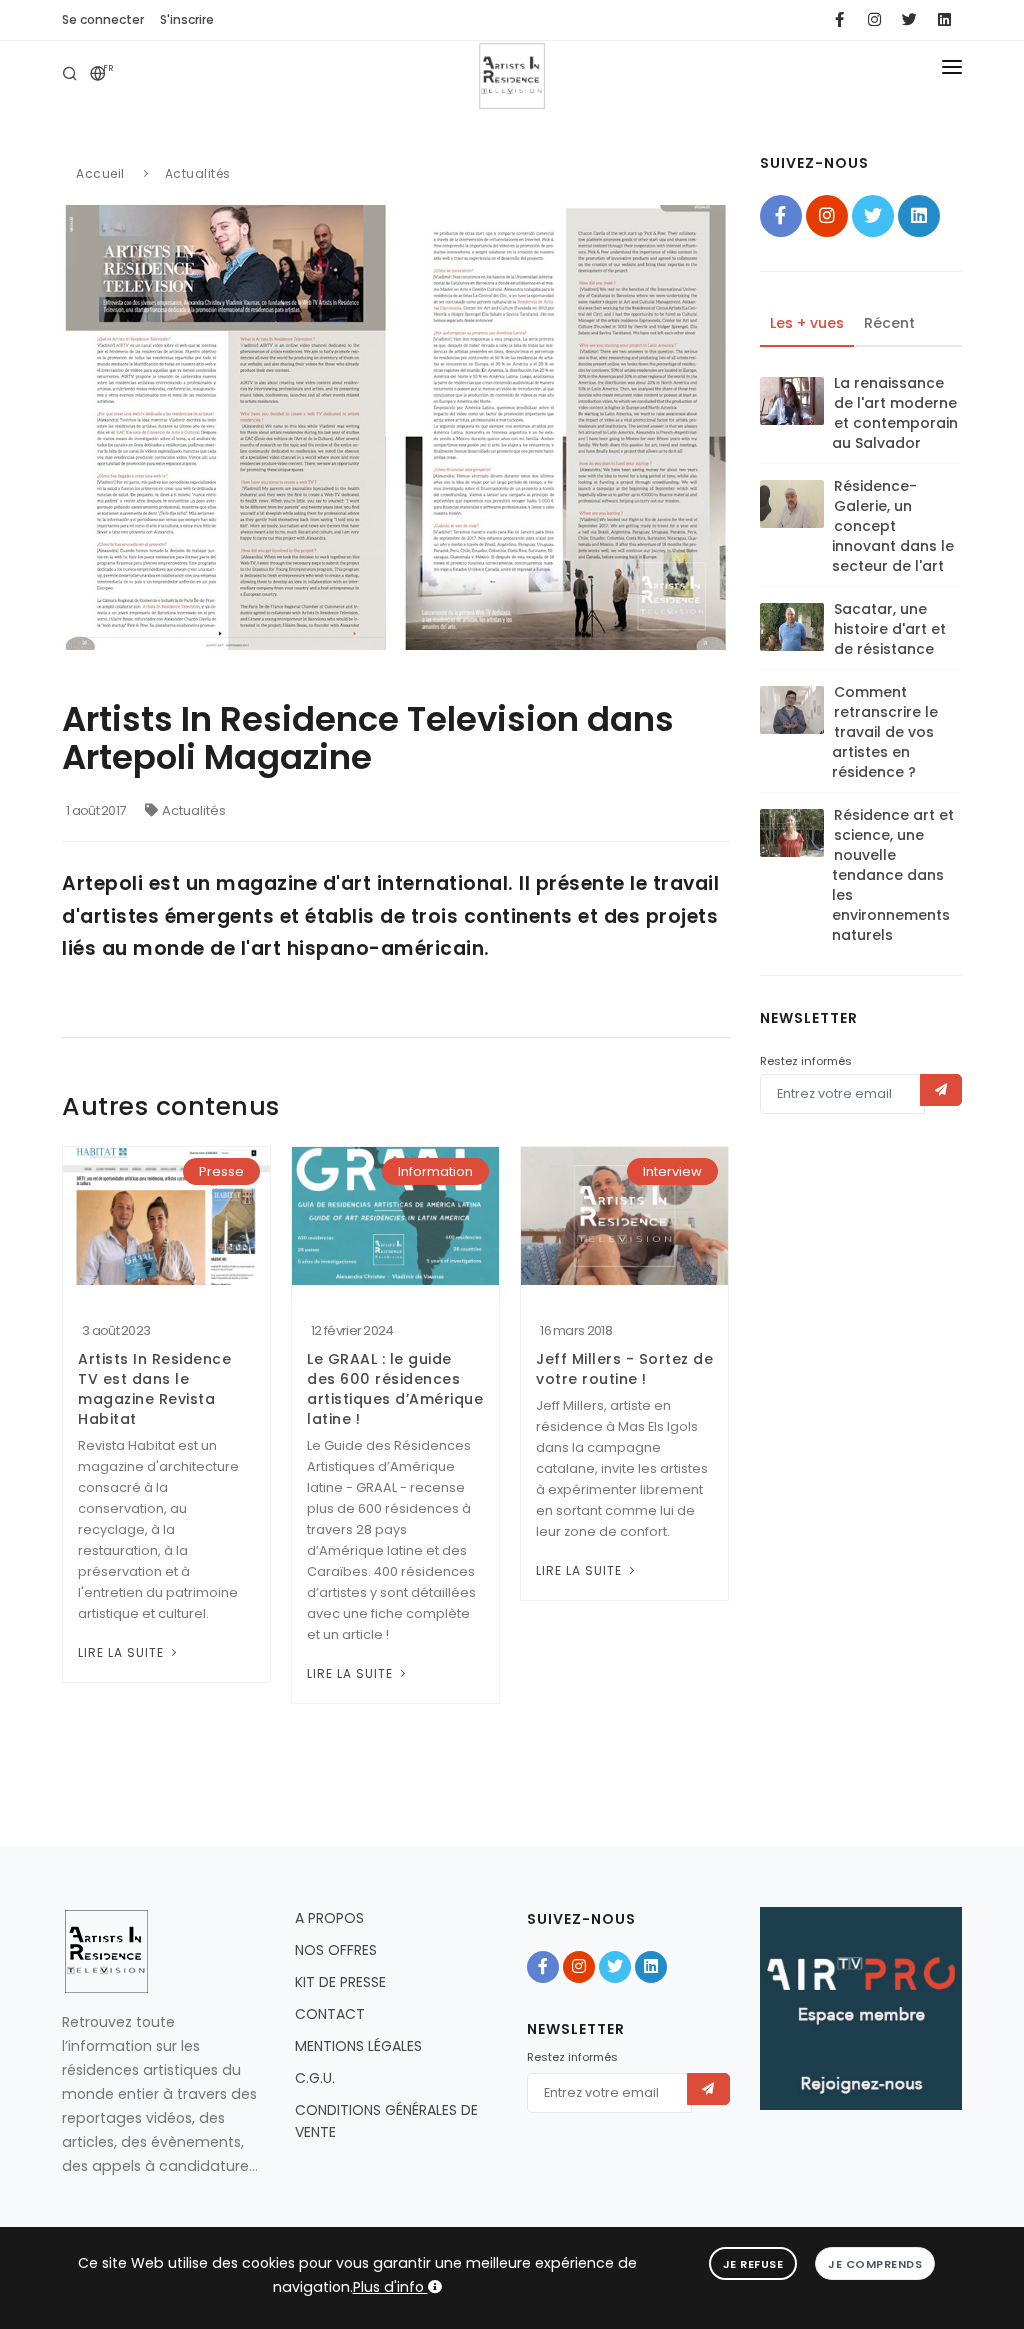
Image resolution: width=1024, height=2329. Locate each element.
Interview (672, 1171)
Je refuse (753, 2264)
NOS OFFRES (336, 1950)
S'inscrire (187, 19)
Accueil (100, 173)
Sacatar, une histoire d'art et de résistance (890, 629)
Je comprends (875, 2264)
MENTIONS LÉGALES (358, 2046)
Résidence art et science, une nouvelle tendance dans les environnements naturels (893, 875)
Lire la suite (123, 1652)
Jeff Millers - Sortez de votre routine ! (624, 1369)
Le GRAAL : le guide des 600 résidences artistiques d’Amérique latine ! (395, 1389)
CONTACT (330, 2014)
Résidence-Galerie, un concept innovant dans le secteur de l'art (893, 526)
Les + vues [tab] (807, 323)
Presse (221, 1171)
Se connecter (103, 19)
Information (435, 1171)
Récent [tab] (889, 323)
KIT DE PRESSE (340, 1982)
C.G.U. (315, 2078)
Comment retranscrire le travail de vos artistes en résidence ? (885, 732)
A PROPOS (329, 1918)
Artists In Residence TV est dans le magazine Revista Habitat (154, 1389)
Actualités (194, 810)
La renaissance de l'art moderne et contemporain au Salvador (895, 413)
